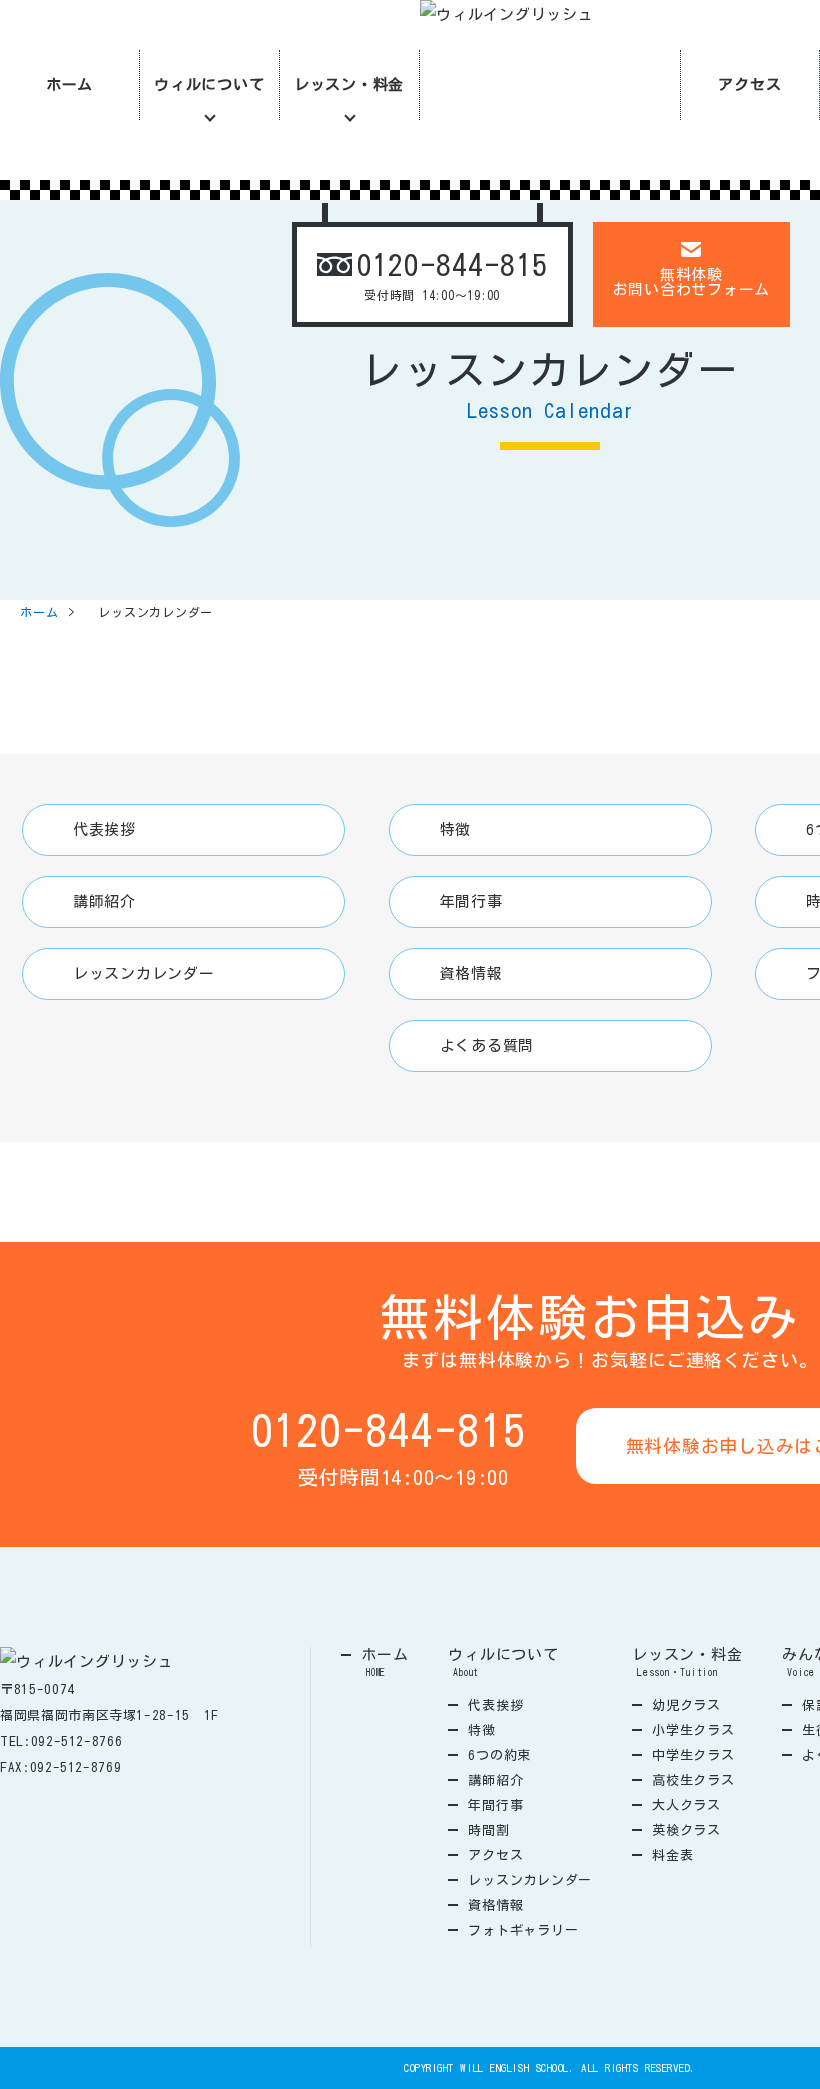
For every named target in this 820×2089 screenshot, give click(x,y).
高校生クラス (693, 1780)
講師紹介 (104, 901)
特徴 (456, 829)
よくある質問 (487, 1045)
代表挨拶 (104, 829)
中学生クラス (693, 1755)
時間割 (488, 1830)
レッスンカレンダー (144, 973)
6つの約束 (499, 1755)
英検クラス (686, 1830)
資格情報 (471, 973)
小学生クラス (693, 1730)
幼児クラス (686, 1705)
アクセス (749, 84)
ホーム (69, 84)
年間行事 (471, 901)
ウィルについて (209, 84)
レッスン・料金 (349, 84)
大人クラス (686, 1805)
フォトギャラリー (523, 1930)
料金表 (672, 1855)
